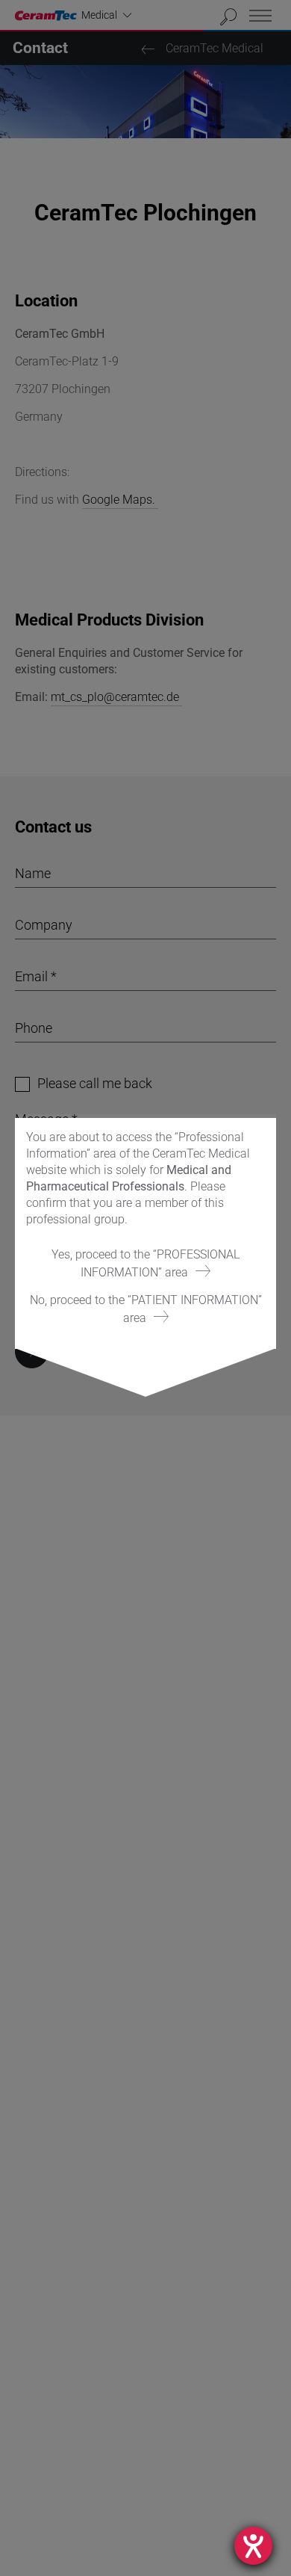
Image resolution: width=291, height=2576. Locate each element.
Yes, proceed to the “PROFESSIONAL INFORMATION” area (145, 1263)
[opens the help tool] (253, 2546)
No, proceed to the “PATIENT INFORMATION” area (146, 1309)
